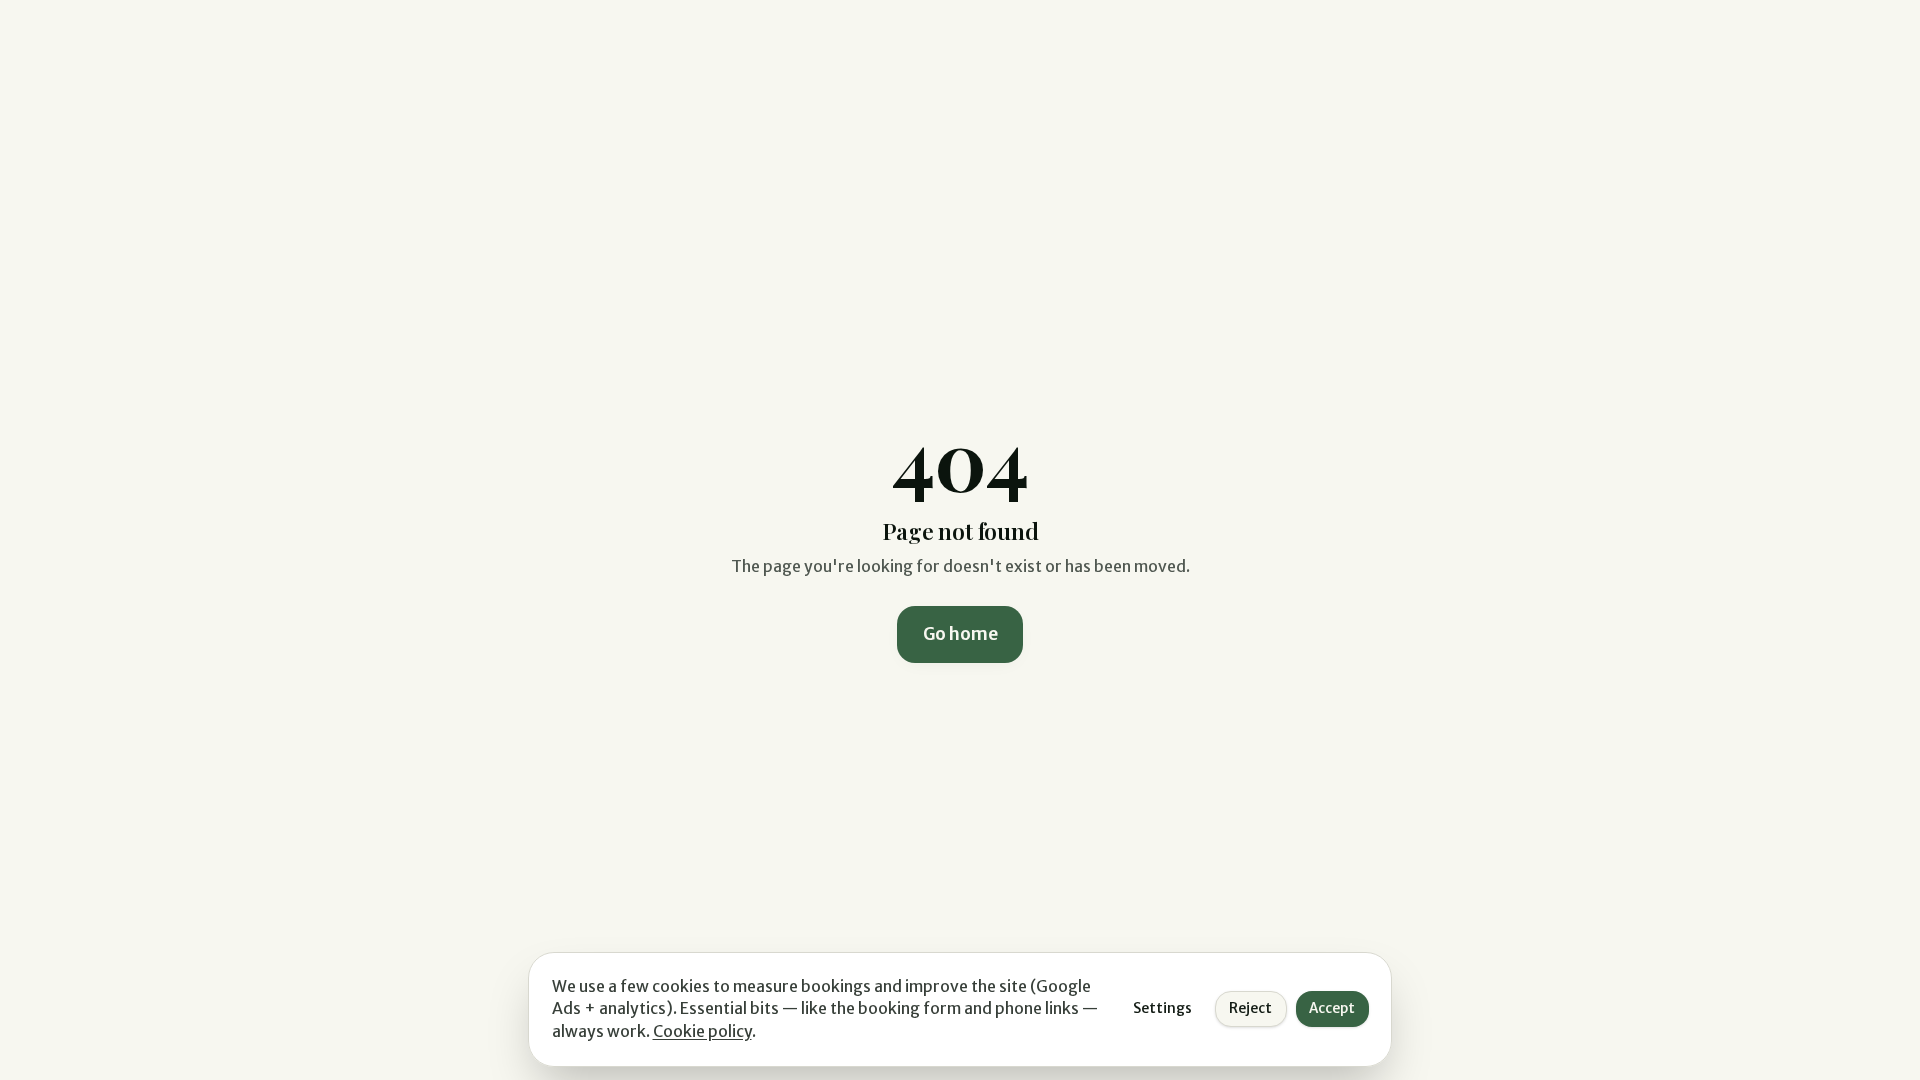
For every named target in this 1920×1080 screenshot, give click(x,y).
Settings (1162, 1008)
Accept (1332, 1008)
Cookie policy (702, 1031)
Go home (960, 634)
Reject (1250, 1008)
